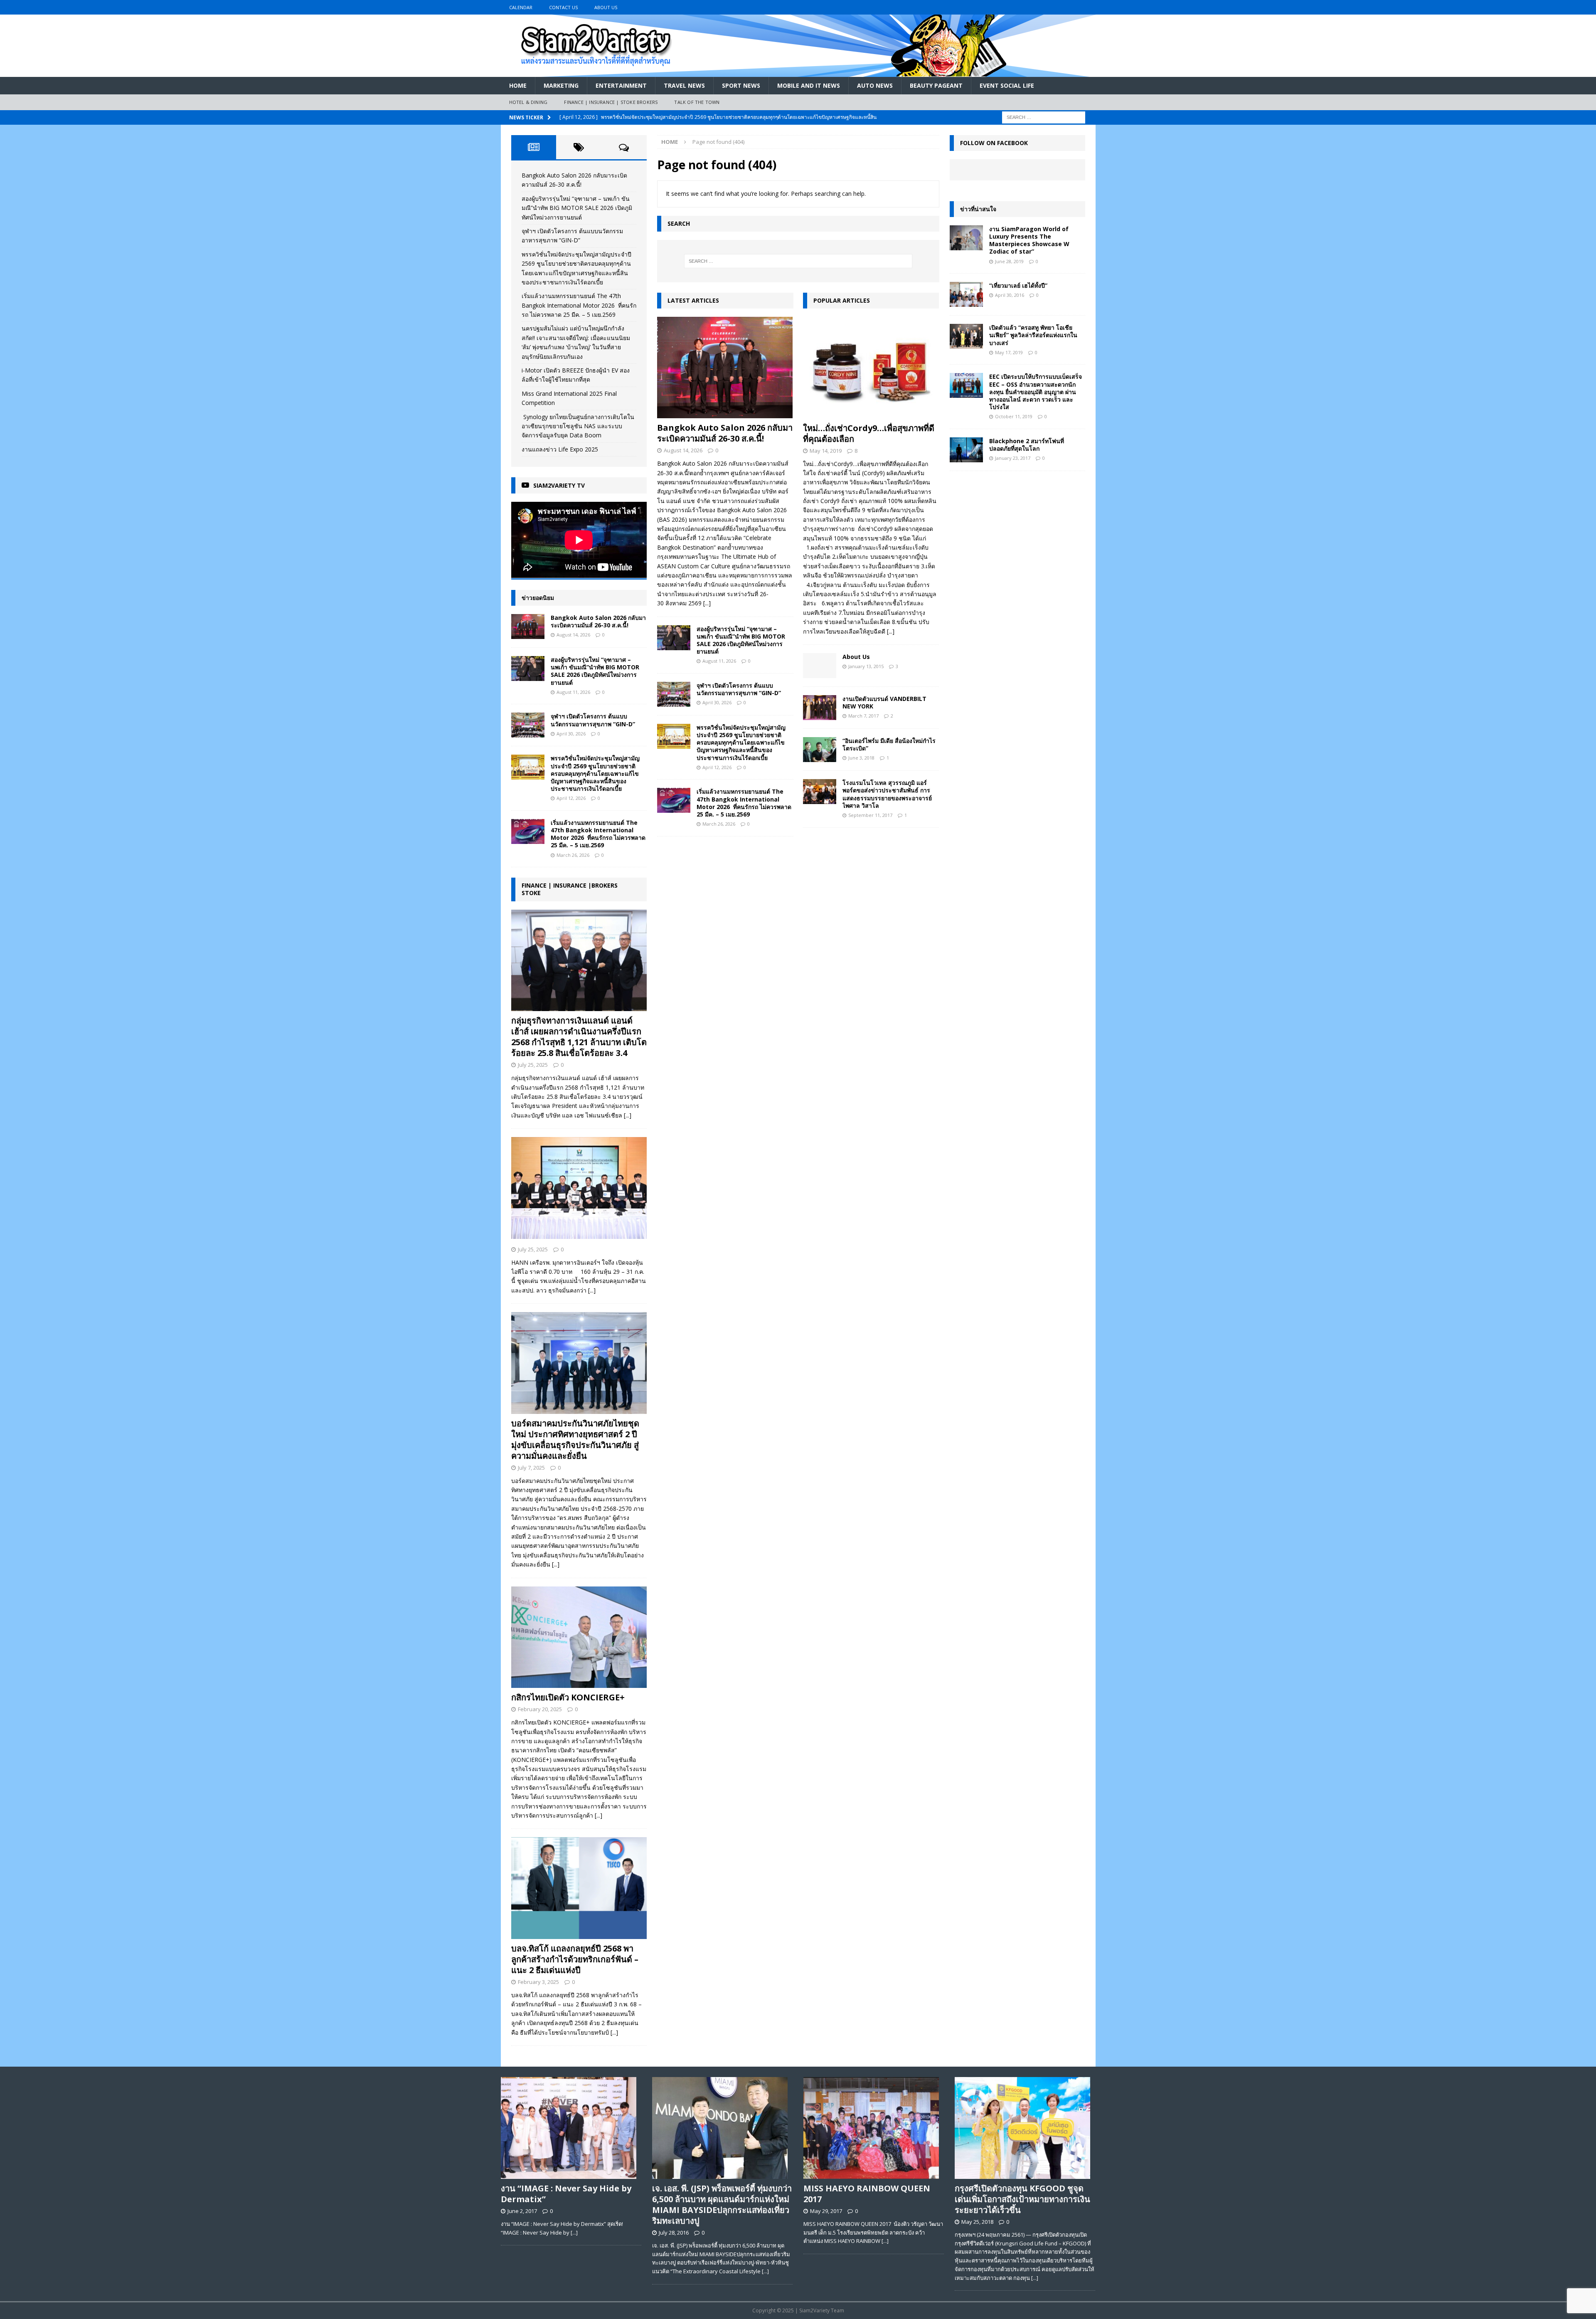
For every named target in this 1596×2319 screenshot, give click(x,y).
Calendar (521, 7)
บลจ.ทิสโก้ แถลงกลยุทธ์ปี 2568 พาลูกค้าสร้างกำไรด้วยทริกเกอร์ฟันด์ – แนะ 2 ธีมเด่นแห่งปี (575, 1959)
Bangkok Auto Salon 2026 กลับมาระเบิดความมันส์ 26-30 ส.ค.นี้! (725, 433)
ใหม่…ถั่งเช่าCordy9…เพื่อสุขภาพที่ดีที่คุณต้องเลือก (869, 433)
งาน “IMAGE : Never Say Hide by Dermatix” (566, 2194)
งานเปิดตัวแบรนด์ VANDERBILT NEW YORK (884, 702)
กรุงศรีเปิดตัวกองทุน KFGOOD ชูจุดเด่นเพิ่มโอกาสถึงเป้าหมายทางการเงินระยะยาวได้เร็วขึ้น (1022, 2199)
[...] (707, 603)
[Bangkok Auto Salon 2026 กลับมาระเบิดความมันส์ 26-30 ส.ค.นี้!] (725, 368)
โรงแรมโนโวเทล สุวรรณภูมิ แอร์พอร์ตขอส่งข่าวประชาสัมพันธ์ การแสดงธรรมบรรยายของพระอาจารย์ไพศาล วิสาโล (887, 794)
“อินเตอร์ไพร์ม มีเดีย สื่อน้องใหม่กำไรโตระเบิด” (889, 744)
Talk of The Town (697, 102)
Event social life (1007, 85)
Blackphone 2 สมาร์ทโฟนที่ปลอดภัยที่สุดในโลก (1027, 445)
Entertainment (621, 85)
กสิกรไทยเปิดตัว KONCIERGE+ (568, 1697)
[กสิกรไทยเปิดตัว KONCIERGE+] (579, 1637)
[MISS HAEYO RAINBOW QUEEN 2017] (874, 2128)
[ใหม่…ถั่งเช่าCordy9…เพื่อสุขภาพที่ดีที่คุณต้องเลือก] (871, 368)
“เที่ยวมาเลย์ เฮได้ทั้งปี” (1018, 285)
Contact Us (563, 7)
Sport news (741, 85)
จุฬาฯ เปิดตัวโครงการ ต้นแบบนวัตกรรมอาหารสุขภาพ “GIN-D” (739, 689)
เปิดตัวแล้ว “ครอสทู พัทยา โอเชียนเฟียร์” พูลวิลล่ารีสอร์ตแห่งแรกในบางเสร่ (1033, 335)
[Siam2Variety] (798, 72)
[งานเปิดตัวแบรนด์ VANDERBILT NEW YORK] (820, 708)
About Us (606, 7)
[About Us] (820, 666)
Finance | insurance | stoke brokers (611, 102)
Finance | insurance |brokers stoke (570, 889)
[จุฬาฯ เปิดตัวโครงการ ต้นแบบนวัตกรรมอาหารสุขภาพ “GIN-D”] (674, 694)
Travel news (684, 85)
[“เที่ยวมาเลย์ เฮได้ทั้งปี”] (966, 294)
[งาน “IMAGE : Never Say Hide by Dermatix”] (571, 2128)
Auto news (875, 85)
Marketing (561, 85)
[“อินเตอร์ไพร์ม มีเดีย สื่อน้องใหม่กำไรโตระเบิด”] (820, 750)
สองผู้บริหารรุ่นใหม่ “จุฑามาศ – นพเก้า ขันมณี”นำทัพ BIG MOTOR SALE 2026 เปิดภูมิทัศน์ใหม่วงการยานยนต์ (741, 640)
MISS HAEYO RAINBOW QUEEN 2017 (867, 2194)
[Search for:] (1044, 117)
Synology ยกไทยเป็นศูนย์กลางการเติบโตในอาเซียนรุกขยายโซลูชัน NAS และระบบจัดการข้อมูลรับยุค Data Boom (578, 426)
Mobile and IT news (809, 85)
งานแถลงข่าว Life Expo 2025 (560, 449)
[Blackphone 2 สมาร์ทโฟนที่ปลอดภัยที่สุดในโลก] (966, 450)
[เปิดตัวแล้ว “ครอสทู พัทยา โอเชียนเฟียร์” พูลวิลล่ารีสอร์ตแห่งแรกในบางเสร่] (966, 336)
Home (518, 85)
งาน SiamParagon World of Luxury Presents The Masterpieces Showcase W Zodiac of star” (1029, 240)
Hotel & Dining (528, 102)
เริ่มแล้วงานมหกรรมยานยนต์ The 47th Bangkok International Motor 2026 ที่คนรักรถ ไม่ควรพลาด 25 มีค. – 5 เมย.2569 (744, 803)
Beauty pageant (936, 85)
